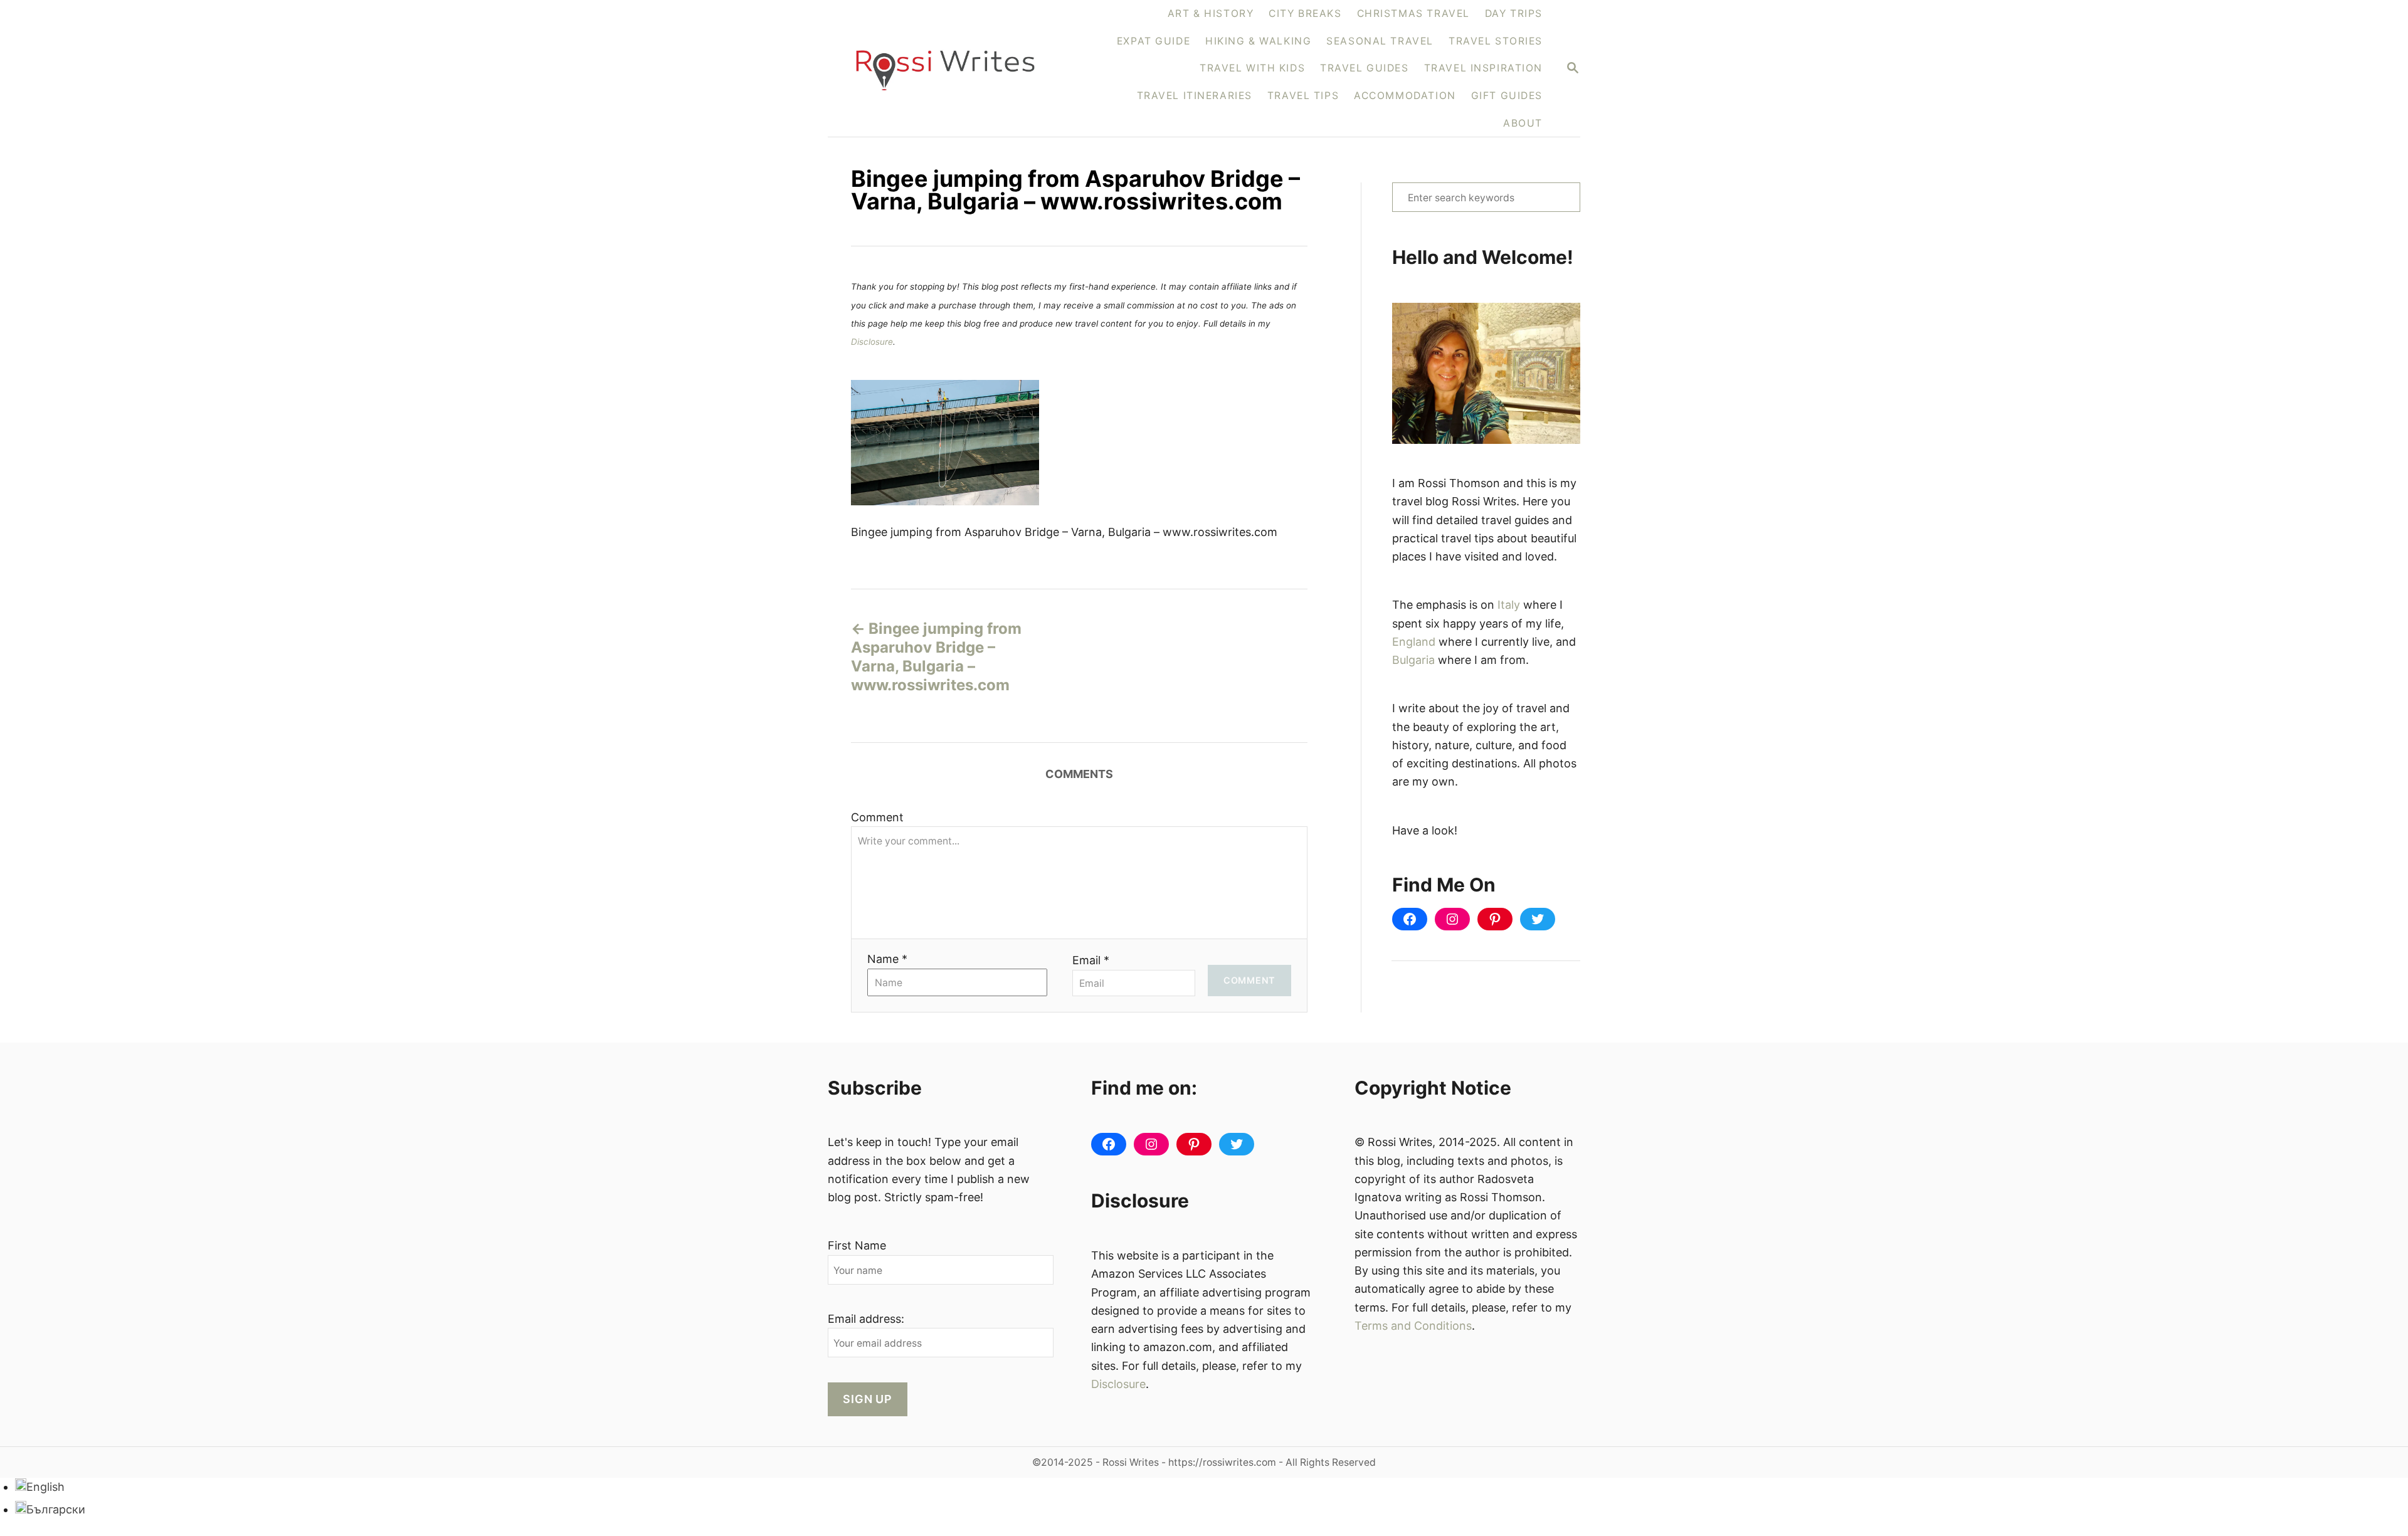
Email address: (866, 1319)
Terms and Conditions (1413, 1326)
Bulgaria (1413, 660)
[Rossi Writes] (953, 69)
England (1414, 642)
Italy (1509, 605)
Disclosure (872, 342)
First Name (857, 1245)
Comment (877, 817)
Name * (887, 959)
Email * (1091, 960)
